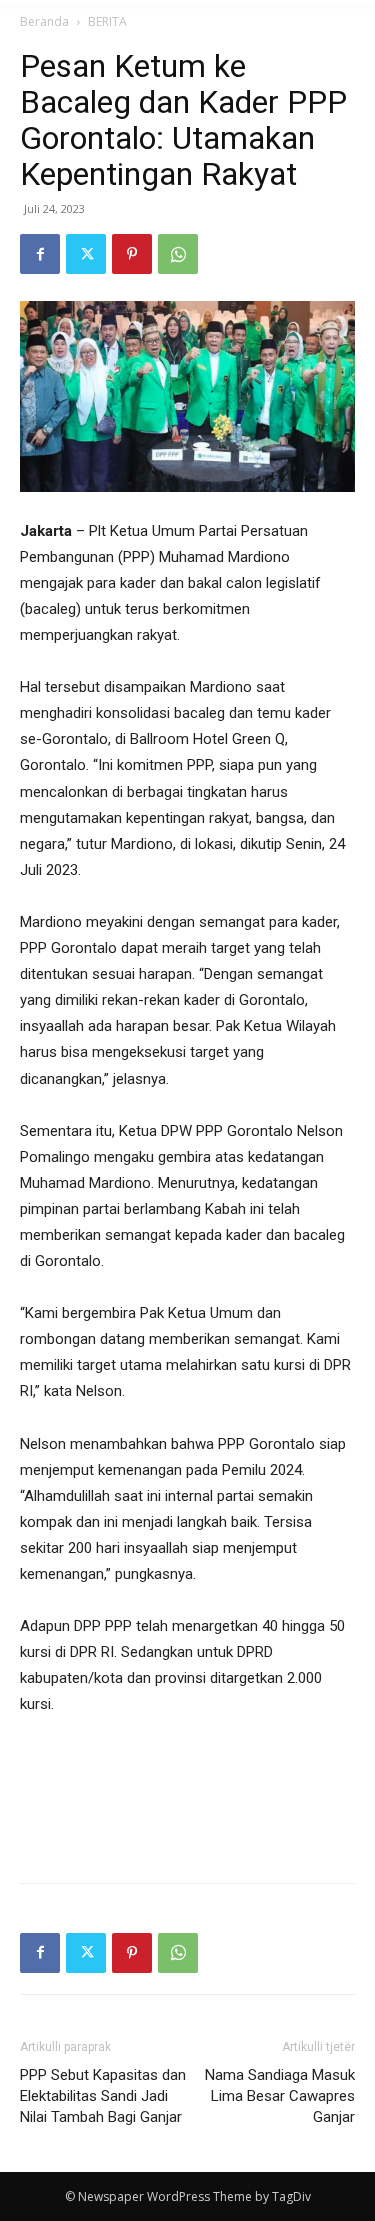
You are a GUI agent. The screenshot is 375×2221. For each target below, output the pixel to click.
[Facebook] (40, 254)
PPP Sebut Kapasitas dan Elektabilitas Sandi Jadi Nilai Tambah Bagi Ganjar (103, 2096)
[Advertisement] (188, 1821)
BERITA (107, 21)
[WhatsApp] (178, 254)
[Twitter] (86, 254)
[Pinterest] (132, 254)
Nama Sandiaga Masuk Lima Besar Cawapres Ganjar (280, 2096)
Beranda (44, 21)
